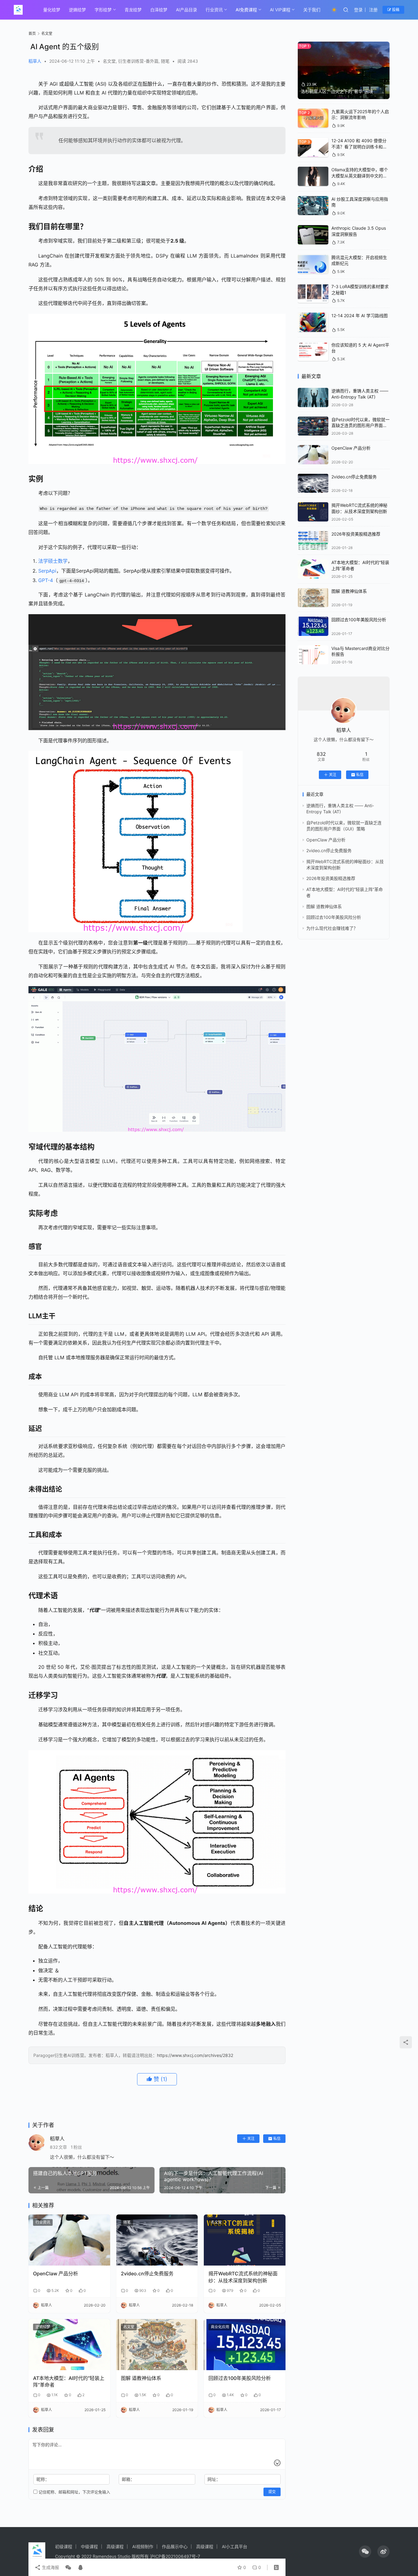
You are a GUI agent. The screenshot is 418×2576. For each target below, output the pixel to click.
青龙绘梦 (133, 10)
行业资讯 (214, 10)
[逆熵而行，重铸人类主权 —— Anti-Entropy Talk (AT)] (313, 397)
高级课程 (115, 2546)
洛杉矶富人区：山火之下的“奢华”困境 (337, 91)
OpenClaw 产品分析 (56, 2273)
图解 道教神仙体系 (141, 2378)
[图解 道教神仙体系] (157, 2345)
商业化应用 (220, 2327)
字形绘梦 (103, 10)
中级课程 (89, 2546)
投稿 (395, 10)
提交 (272, 2492)
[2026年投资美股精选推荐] (313, 541)
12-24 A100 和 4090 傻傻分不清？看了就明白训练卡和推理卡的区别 (359, 147)
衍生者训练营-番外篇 (138, 61)
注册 (373, 10)
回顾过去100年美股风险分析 (240, 2378)
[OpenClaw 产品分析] (69, 2240)
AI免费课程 (246, 10)
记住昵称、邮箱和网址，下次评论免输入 (74, 2492)
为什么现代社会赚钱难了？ (332, 928)
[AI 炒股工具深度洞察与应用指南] (313, 206)
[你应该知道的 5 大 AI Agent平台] (313, 352)
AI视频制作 (143, 2546)
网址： (214, 2479)
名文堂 (109, 61)
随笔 (165, 61)
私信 (277, 2138)
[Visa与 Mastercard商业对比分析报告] (313, 655)
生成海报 (50, 2567)
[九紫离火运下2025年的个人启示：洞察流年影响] (313, 118)
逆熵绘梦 (77, 10)
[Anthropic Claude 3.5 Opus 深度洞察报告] (313, 235)
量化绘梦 (52, 10)
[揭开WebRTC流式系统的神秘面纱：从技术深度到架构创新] (245, 2240)
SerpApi (47, 571)
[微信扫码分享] (68, 2567)
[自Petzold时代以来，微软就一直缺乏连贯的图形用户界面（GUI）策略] (313, 426)
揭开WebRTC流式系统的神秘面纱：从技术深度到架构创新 (243, 2277)
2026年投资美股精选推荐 (356, 534)
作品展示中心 (175, 2546)
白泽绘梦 (159, 10)
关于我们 (312, 10)
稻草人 (35, 61)
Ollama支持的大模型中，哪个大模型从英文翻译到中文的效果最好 (360, 176)
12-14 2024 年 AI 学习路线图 (360, 316)
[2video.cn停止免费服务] (157, 2240)
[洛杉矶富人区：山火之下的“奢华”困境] (344, 70)
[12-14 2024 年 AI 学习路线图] (313, 322)
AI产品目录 (187, 10)
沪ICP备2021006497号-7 (175, 2556)
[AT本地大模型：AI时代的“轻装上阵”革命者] (69, 2345)
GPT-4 (46, 580)
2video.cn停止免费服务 (147, 2273)
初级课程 (64, 2546)
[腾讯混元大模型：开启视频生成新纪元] (313, 264)
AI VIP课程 (280, 10)
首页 (32, 33)
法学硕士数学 (53, 561)
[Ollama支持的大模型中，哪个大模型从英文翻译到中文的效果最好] (313, 176)
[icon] (365, 2552)
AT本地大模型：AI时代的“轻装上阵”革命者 (69, 2381)
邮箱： (128, 2479)
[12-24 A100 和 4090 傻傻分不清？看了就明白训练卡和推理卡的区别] (313, 147)
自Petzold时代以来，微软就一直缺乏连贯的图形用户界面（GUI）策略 (360, 425)
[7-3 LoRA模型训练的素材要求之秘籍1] (313, 293)
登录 (358, 10)
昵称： (43, 2479)
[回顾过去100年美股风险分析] (245, 2345)
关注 (251, 2138)
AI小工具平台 (235, 2546)
